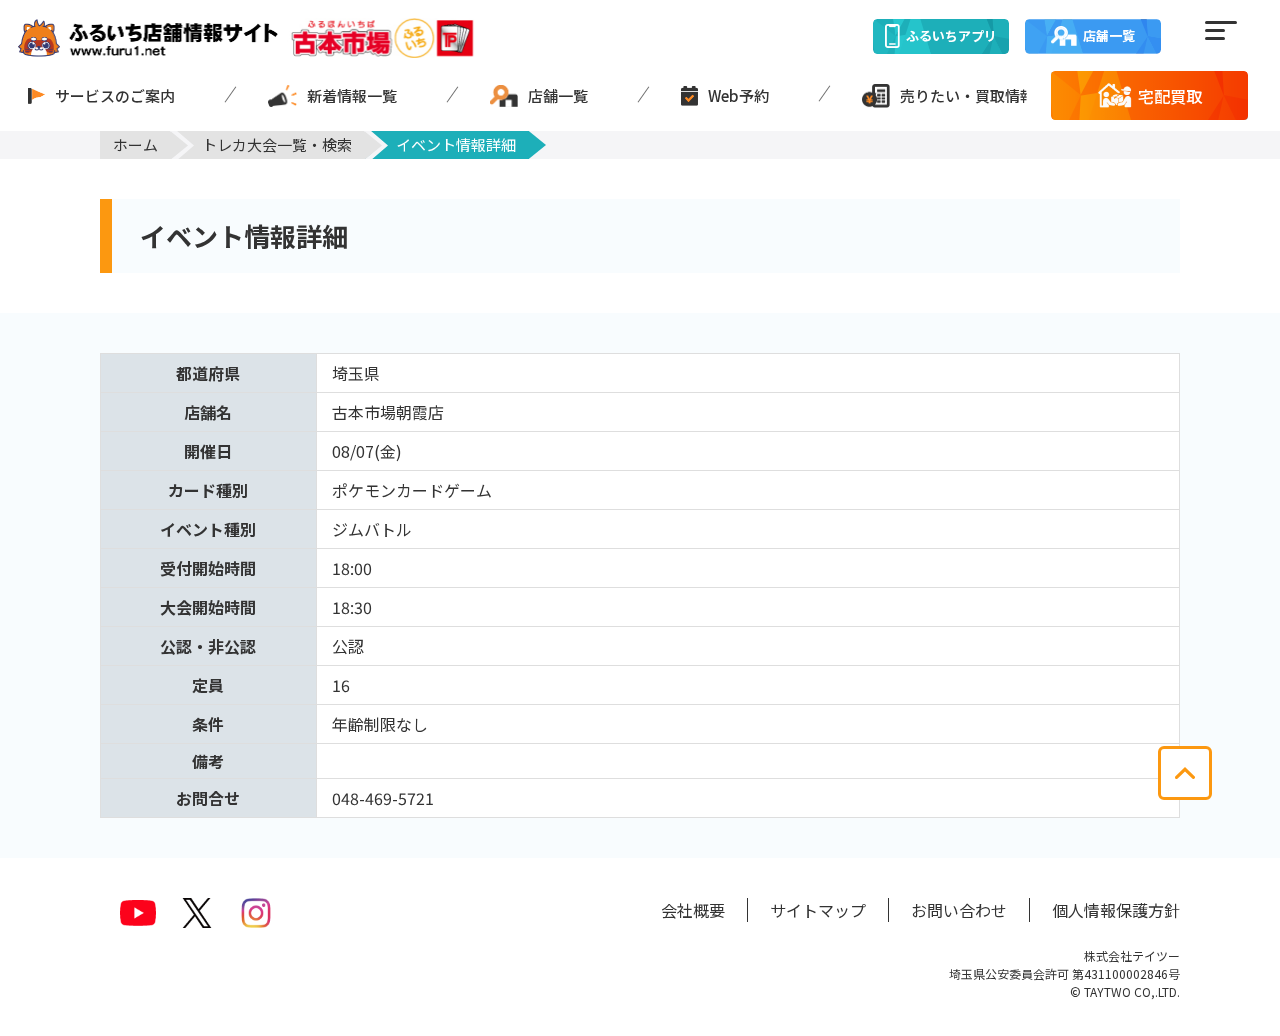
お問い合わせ (959, 910)
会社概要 (693, 910)
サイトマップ (818, 910)
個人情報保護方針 (1116, 910)
